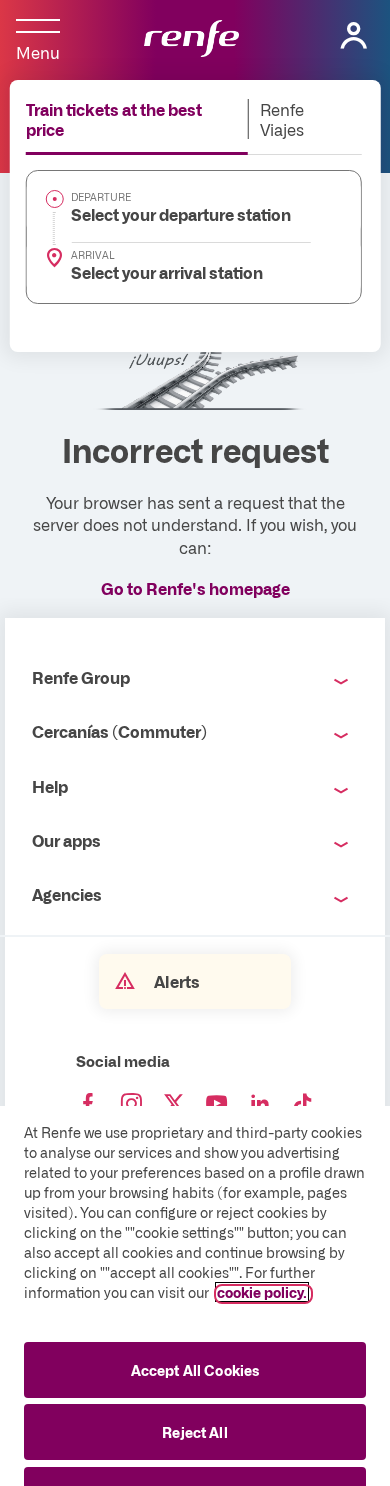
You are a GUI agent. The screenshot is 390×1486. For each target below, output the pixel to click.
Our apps (66, 840)
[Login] (354, 36)
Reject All (194, 1432)
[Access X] (174, 1104)
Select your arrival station (167, 272)
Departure (101, 197)
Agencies (67, 894)
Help (50, 786)
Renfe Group (81, 677)
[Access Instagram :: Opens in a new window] (131, 1104)
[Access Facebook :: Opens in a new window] (88, 1104)
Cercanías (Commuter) (119, 731)
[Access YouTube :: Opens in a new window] (217, 1104)
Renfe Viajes (282, 119)
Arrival (93, 255)
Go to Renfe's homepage (195, 588)
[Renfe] (191, 40)
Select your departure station (181, 214)
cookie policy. (262, 1292)
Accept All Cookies (195, 1370)
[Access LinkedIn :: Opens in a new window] (260, 1104)
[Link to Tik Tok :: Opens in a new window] (303, 1104)
